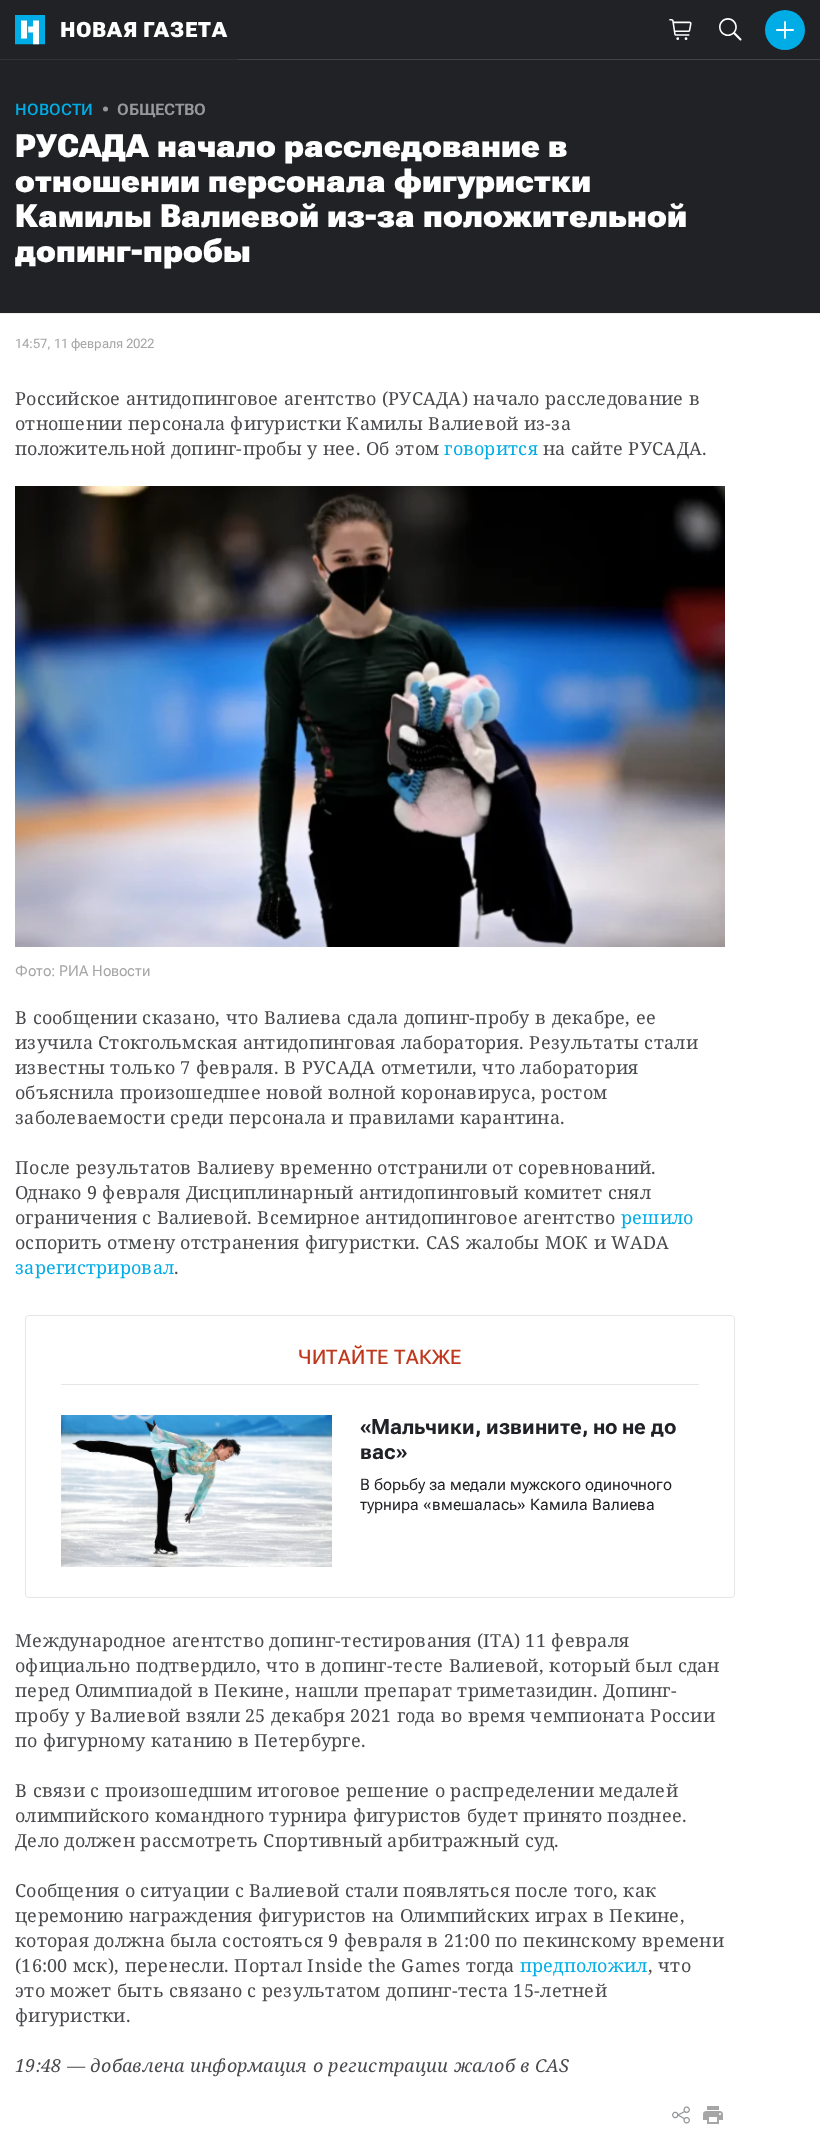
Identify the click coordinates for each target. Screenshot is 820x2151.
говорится (490, 448)
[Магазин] (680, 30)
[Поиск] (730, 30)
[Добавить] (785, 30)
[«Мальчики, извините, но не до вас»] (380, 1456)
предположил (584, 1965)
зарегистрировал (94, 1267)
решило (657, 1217)
